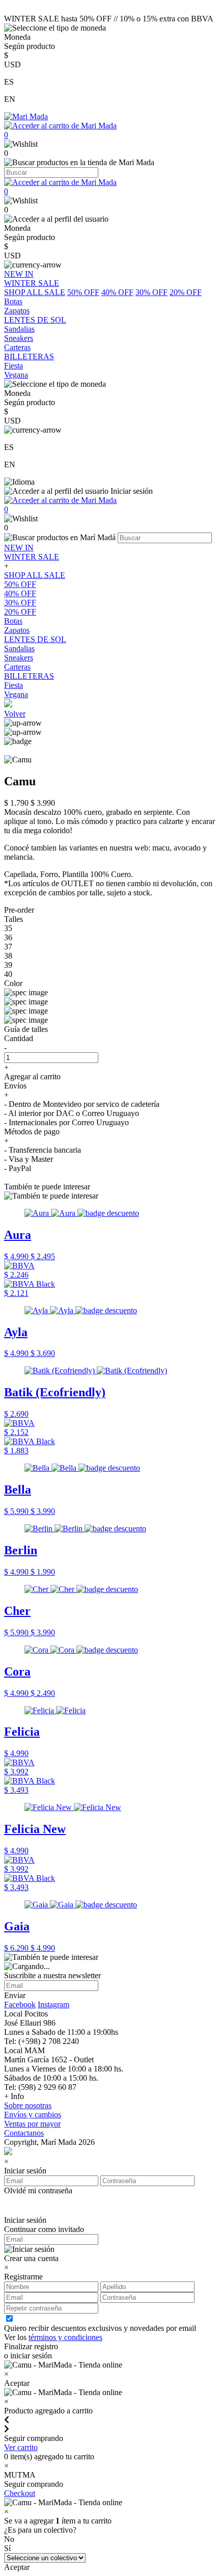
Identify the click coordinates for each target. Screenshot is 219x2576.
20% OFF (186, 292)
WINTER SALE (32, 557)
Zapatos (17, 630)
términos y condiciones (65, 2337)
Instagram (53, 2004)
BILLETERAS (29, 676)
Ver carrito (21, 2447)
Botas (13, 621)
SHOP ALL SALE (35, 292)
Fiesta (13, 685)
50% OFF (83, 292)
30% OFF (152, 292)
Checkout (20, 2493)
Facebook (20, 2004)
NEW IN (19, 548)
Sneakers (19, 658)
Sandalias (19, 648)
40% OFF (117, 292)
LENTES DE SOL (35, 639)
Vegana (16, 694)
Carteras (17, 667)
